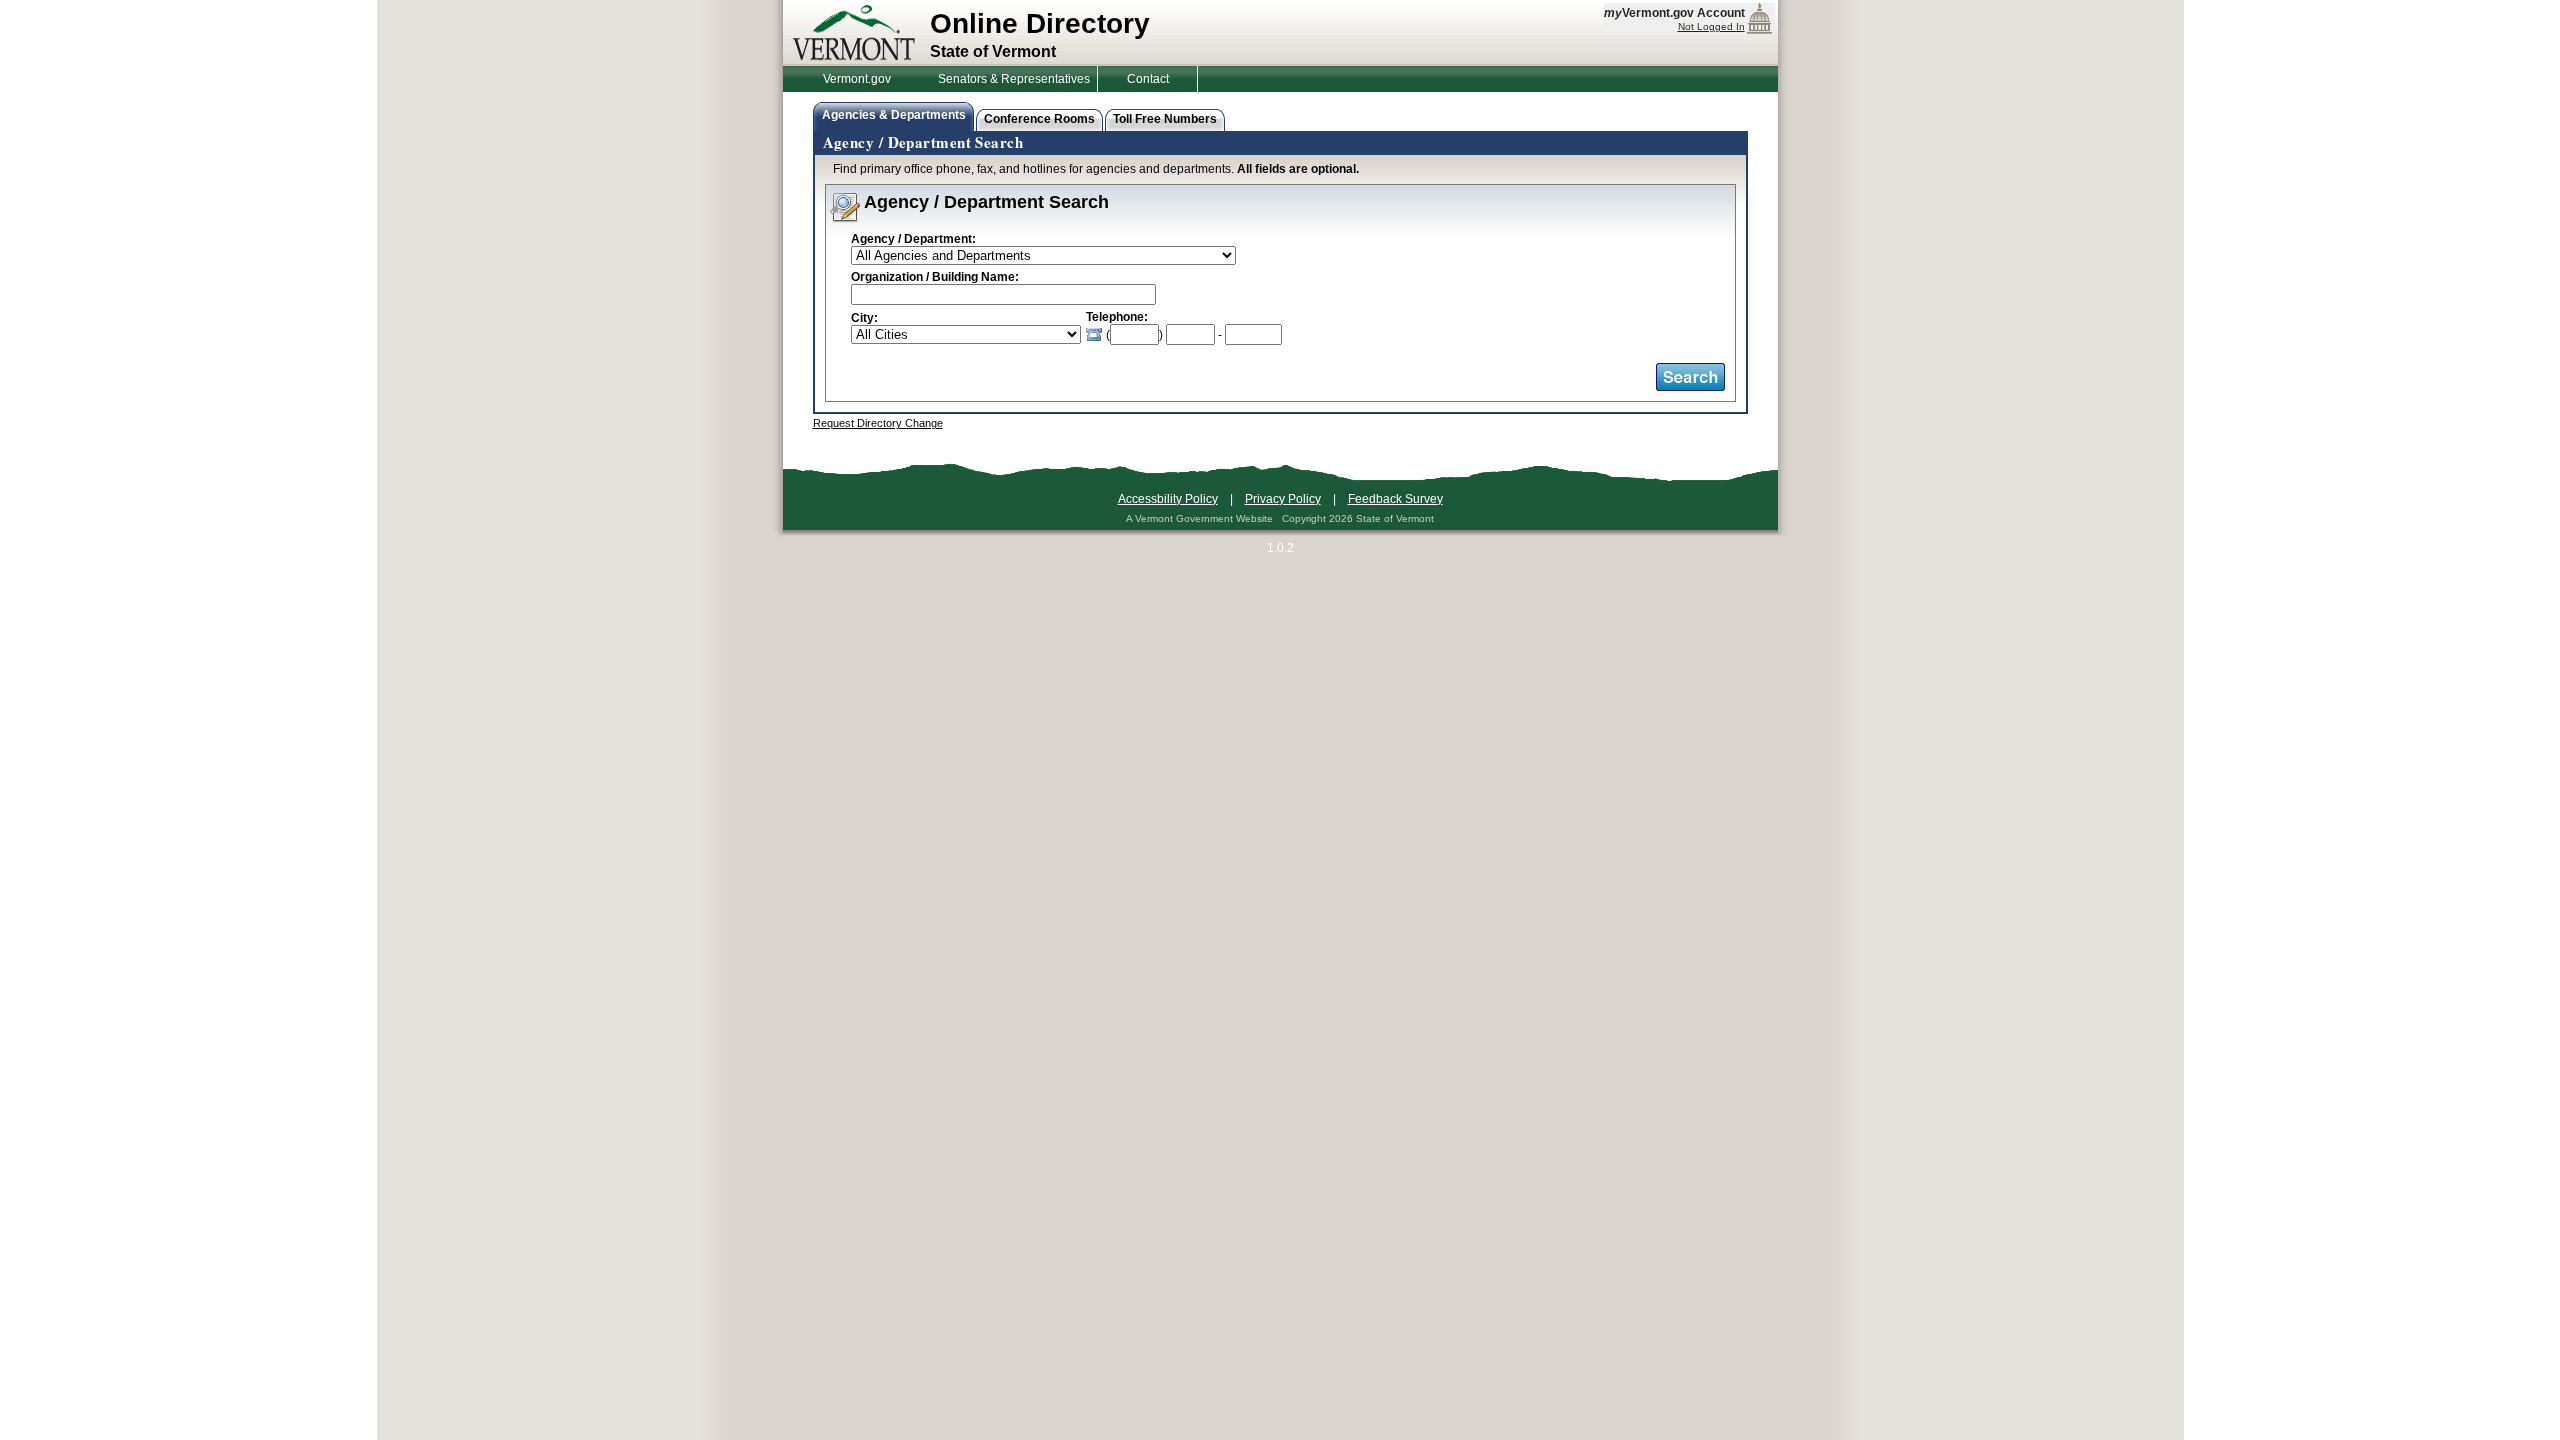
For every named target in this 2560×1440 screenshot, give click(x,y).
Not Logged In (1711, 26)
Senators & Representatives (1014, 79)
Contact (1148, 79)
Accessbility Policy (1168, 499)
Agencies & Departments (894, 115)
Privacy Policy (1283, 499)
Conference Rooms (1039, 119)
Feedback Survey (1395, 499)
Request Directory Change (878, 423)
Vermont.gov (857, 79)
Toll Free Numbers (1165, 119)
